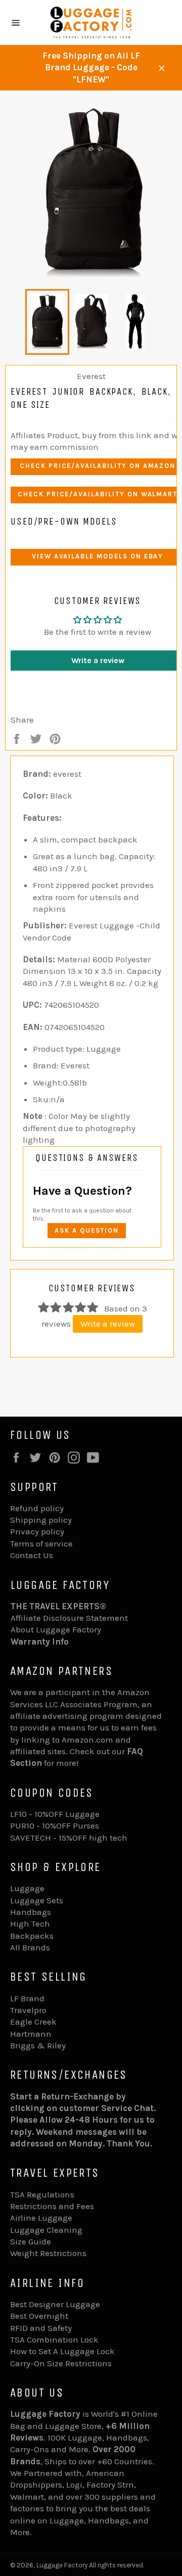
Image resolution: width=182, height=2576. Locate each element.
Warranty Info (40, 1642)
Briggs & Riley (38, 2045)
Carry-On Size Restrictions (61, 2363)
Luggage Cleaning (46, 2230)
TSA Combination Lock (54, 2339)
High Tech (30, 1924)
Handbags (31, 1912)
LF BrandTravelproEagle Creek (33, 2010)
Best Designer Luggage (55, 2304)
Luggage (27, 1888)
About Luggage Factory (56, 1629)
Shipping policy (41, 1520)
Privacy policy (37, 1531)
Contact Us (32, 1555)
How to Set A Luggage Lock (62, 2351)
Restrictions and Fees (52, 2206)
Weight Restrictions (48, 2253)
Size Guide (31, 2241)
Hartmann (31, 2034)
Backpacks (32, 1936)
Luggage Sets (37, 1900)
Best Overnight (39, 2316)
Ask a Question (87, 1230)
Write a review (108, 1324)
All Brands (30, 1947)
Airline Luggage (41, 2218)
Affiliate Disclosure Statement (69, 1618)
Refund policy (37, 1508)
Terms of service (41, 1543)
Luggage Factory (62, 2565)
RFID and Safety (41, 2328)
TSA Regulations (42, 2194)
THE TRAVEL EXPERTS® (58, 1606)
